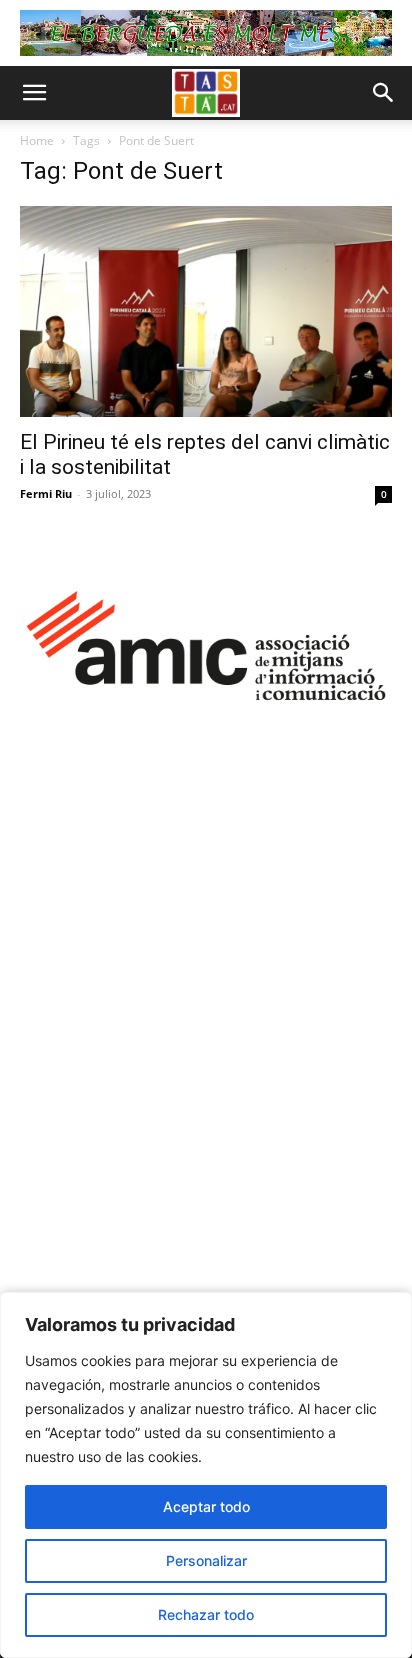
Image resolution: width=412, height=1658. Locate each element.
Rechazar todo (206, 1614)
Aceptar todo (206, 1506)
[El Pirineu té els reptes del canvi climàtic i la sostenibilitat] (206, 311)
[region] (206, 1475)
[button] (34, 93)
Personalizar (206, 1560)
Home (37, 140)
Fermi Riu (46, 493)
